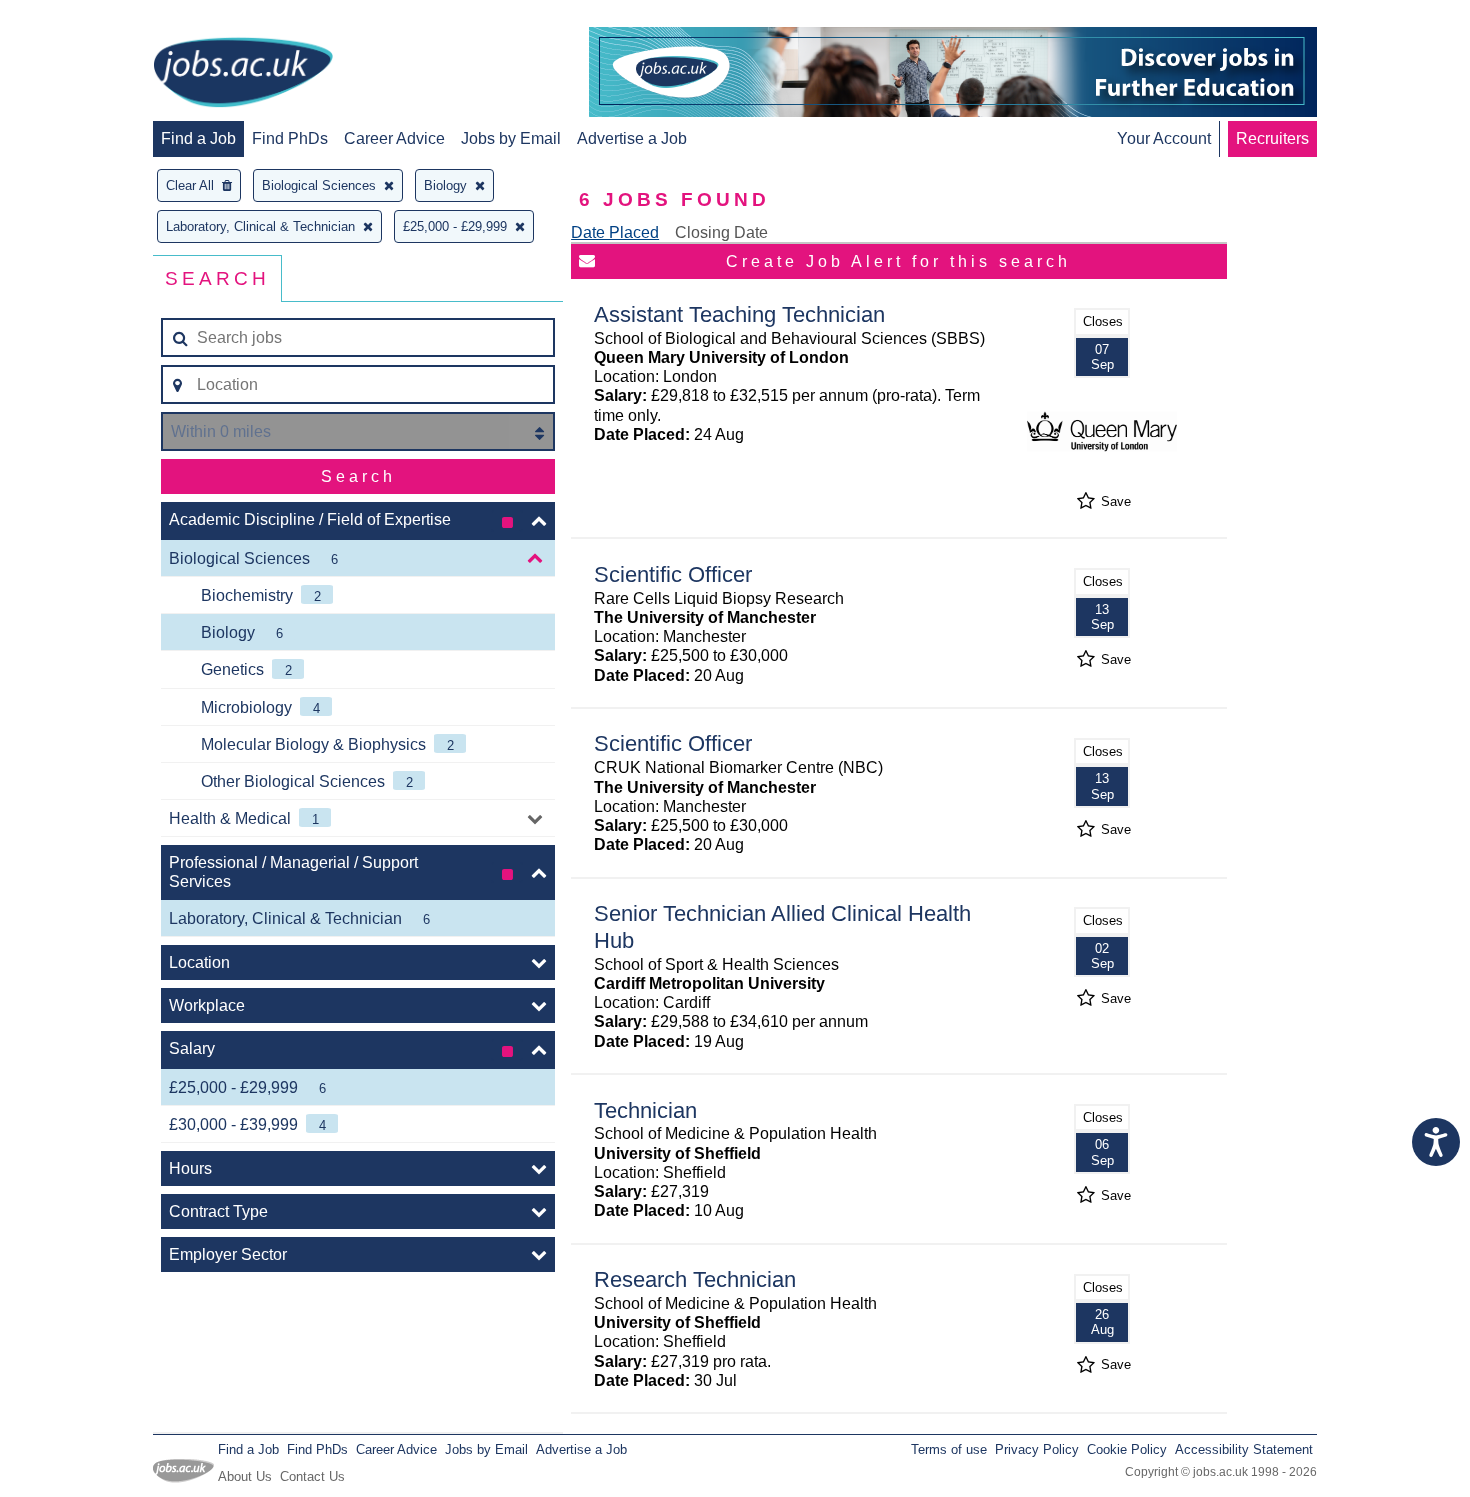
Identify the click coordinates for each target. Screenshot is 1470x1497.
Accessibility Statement (1244, 1449)
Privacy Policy (1037, 1449)
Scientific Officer (673, 574)
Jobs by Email (511, 138)
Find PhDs (290, 138)
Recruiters (1272, 138)
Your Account (1164, 138)
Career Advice (394, 138)
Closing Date (721, 232)
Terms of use (949, 1449)
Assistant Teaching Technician (739, 314)
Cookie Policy (1127, 1449)
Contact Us (312, 1476)
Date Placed (615, 232)
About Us (245, 1476)
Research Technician (695, 1279)
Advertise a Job (632, 138)
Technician (645, 1110)
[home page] (243, 74)
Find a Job (198, 138)
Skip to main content (80, 17)
